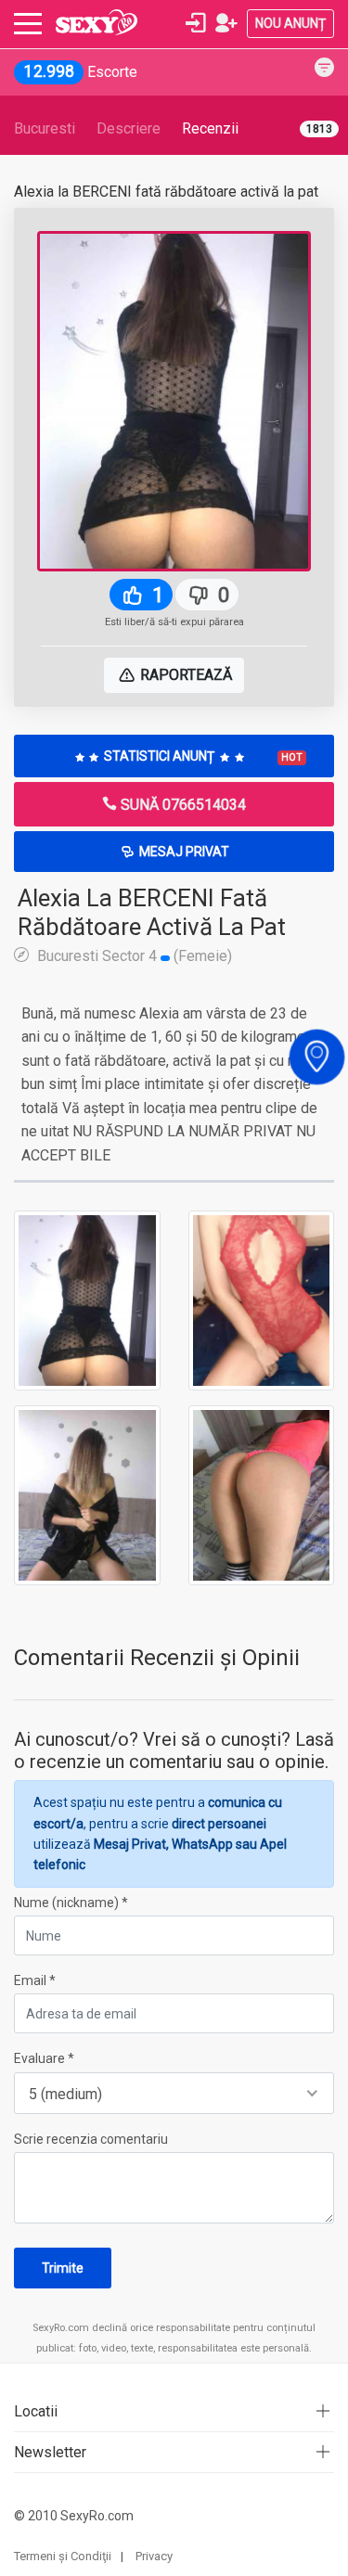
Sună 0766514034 (181, 805)
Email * (35, 1980)
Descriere (129, 128)
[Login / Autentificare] (196, 23)
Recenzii (210, 128)
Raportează (184, 675)
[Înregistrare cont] (226, 23)
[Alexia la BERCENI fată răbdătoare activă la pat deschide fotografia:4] (262, 1494)
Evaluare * (44, 2058)
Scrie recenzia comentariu (91, 2139)
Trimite (63, 2268)
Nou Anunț (290, 23)
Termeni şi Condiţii (63, 2556)
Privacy (154, 2556)
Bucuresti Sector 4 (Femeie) (133, 955)
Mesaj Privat (183, 852)
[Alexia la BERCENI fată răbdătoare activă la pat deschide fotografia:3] (87, 1494)
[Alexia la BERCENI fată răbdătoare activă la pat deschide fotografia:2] (262, 1300)
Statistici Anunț (202, 756)
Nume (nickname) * (71, 1903)
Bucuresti (45, 128)
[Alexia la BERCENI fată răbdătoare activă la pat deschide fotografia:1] (87, 1300)
